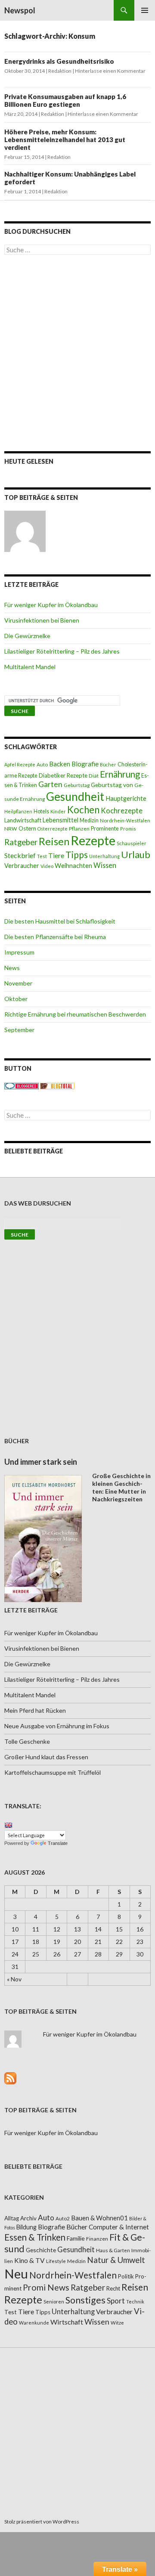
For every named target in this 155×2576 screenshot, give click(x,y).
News (12, 968)
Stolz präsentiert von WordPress (42, 2522)
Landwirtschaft (23, 820)
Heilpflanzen (18, 811)
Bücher (108, 764)
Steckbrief (20, 855)
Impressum (19, 952)
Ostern (27, 828)
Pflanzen (79, 829)
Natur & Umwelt (116, 2260)
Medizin (89, 820)
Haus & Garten (113, 2250)
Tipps (77, 855)
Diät (94, 776)
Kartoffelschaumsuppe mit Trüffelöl (53, 1772)
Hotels (41, 811)
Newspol (20, 10)
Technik (135, 2302)
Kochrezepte (122, 811)
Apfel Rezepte (20, 764)
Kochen (83, 810)
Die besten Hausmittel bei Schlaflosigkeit (60, 921)
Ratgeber (21, 842)
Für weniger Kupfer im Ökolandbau (51, 605)
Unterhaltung (104, 856)
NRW (11, 829)
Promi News (46, 2287)
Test (42, 856)
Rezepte (93, 840)
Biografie (85, 764)
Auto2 (63, 2218)
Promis (128, 829)
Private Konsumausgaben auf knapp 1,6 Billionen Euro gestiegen (65, 100)
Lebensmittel (60, 820)
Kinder (58, 811)
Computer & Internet (119, 2227)
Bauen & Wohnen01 (99, 2218)
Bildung (26, 2227)
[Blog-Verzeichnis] (22, 1085)
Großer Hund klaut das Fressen (46, 1757)
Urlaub (136, 854)
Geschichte (41, 2250)
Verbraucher (22, 866)
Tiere (56, 856)
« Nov (14, 1979)
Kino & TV (29, 2260)
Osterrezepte (53, 829)
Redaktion (60, 71)
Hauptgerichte (126, 798)
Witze (117, 2323)
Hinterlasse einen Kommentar (110, 71)
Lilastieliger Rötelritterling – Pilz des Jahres (62, 651)
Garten (50, 784)
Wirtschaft (67, 2322)
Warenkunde (34, 2323)
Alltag (12, 2218)
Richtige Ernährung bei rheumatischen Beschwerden (75, 1014)
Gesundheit (75, 797)
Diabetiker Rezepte (63, 775)
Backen (60, 764)
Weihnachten (73, 865)
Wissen (105, 865)
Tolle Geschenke (27, 1741)
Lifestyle (56, 2261)
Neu (16, 2274)
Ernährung (120, 774)
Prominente (105, 829)
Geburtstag (77, 785)
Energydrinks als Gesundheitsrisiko (59, 61)
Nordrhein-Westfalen (125, 820)
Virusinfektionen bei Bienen (42, 620)
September (19, 1030)
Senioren (54, 2302)
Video (47, 866)
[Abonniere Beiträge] (10, 2077)
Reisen (54, 841)
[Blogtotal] (57, 1085)
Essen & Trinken (35, 2237)
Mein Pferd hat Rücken (35, 1710)
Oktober (16, 999)
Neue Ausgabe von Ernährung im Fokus (57, 1726)
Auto (42, 764)
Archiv (28, 2218)
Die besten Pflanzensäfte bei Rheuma (55, 937)
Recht (113, 2288)
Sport (116, 2301)
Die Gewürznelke (27, 636)
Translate (58, 1843)
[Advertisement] (77, 353)
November (18, 983)
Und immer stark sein (41, 1462)
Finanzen (97, 2239)
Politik (126, 2276)
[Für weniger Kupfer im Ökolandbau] (25, 531)
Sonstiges (85, 2300)
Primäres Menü (145, 10)
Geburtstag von (112, 785)
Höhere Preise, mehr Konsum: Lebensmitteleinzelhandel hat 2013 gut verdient (65, 139)
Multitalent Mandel (30, 667)
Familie (76, 2238)
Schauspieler (132, 843)
